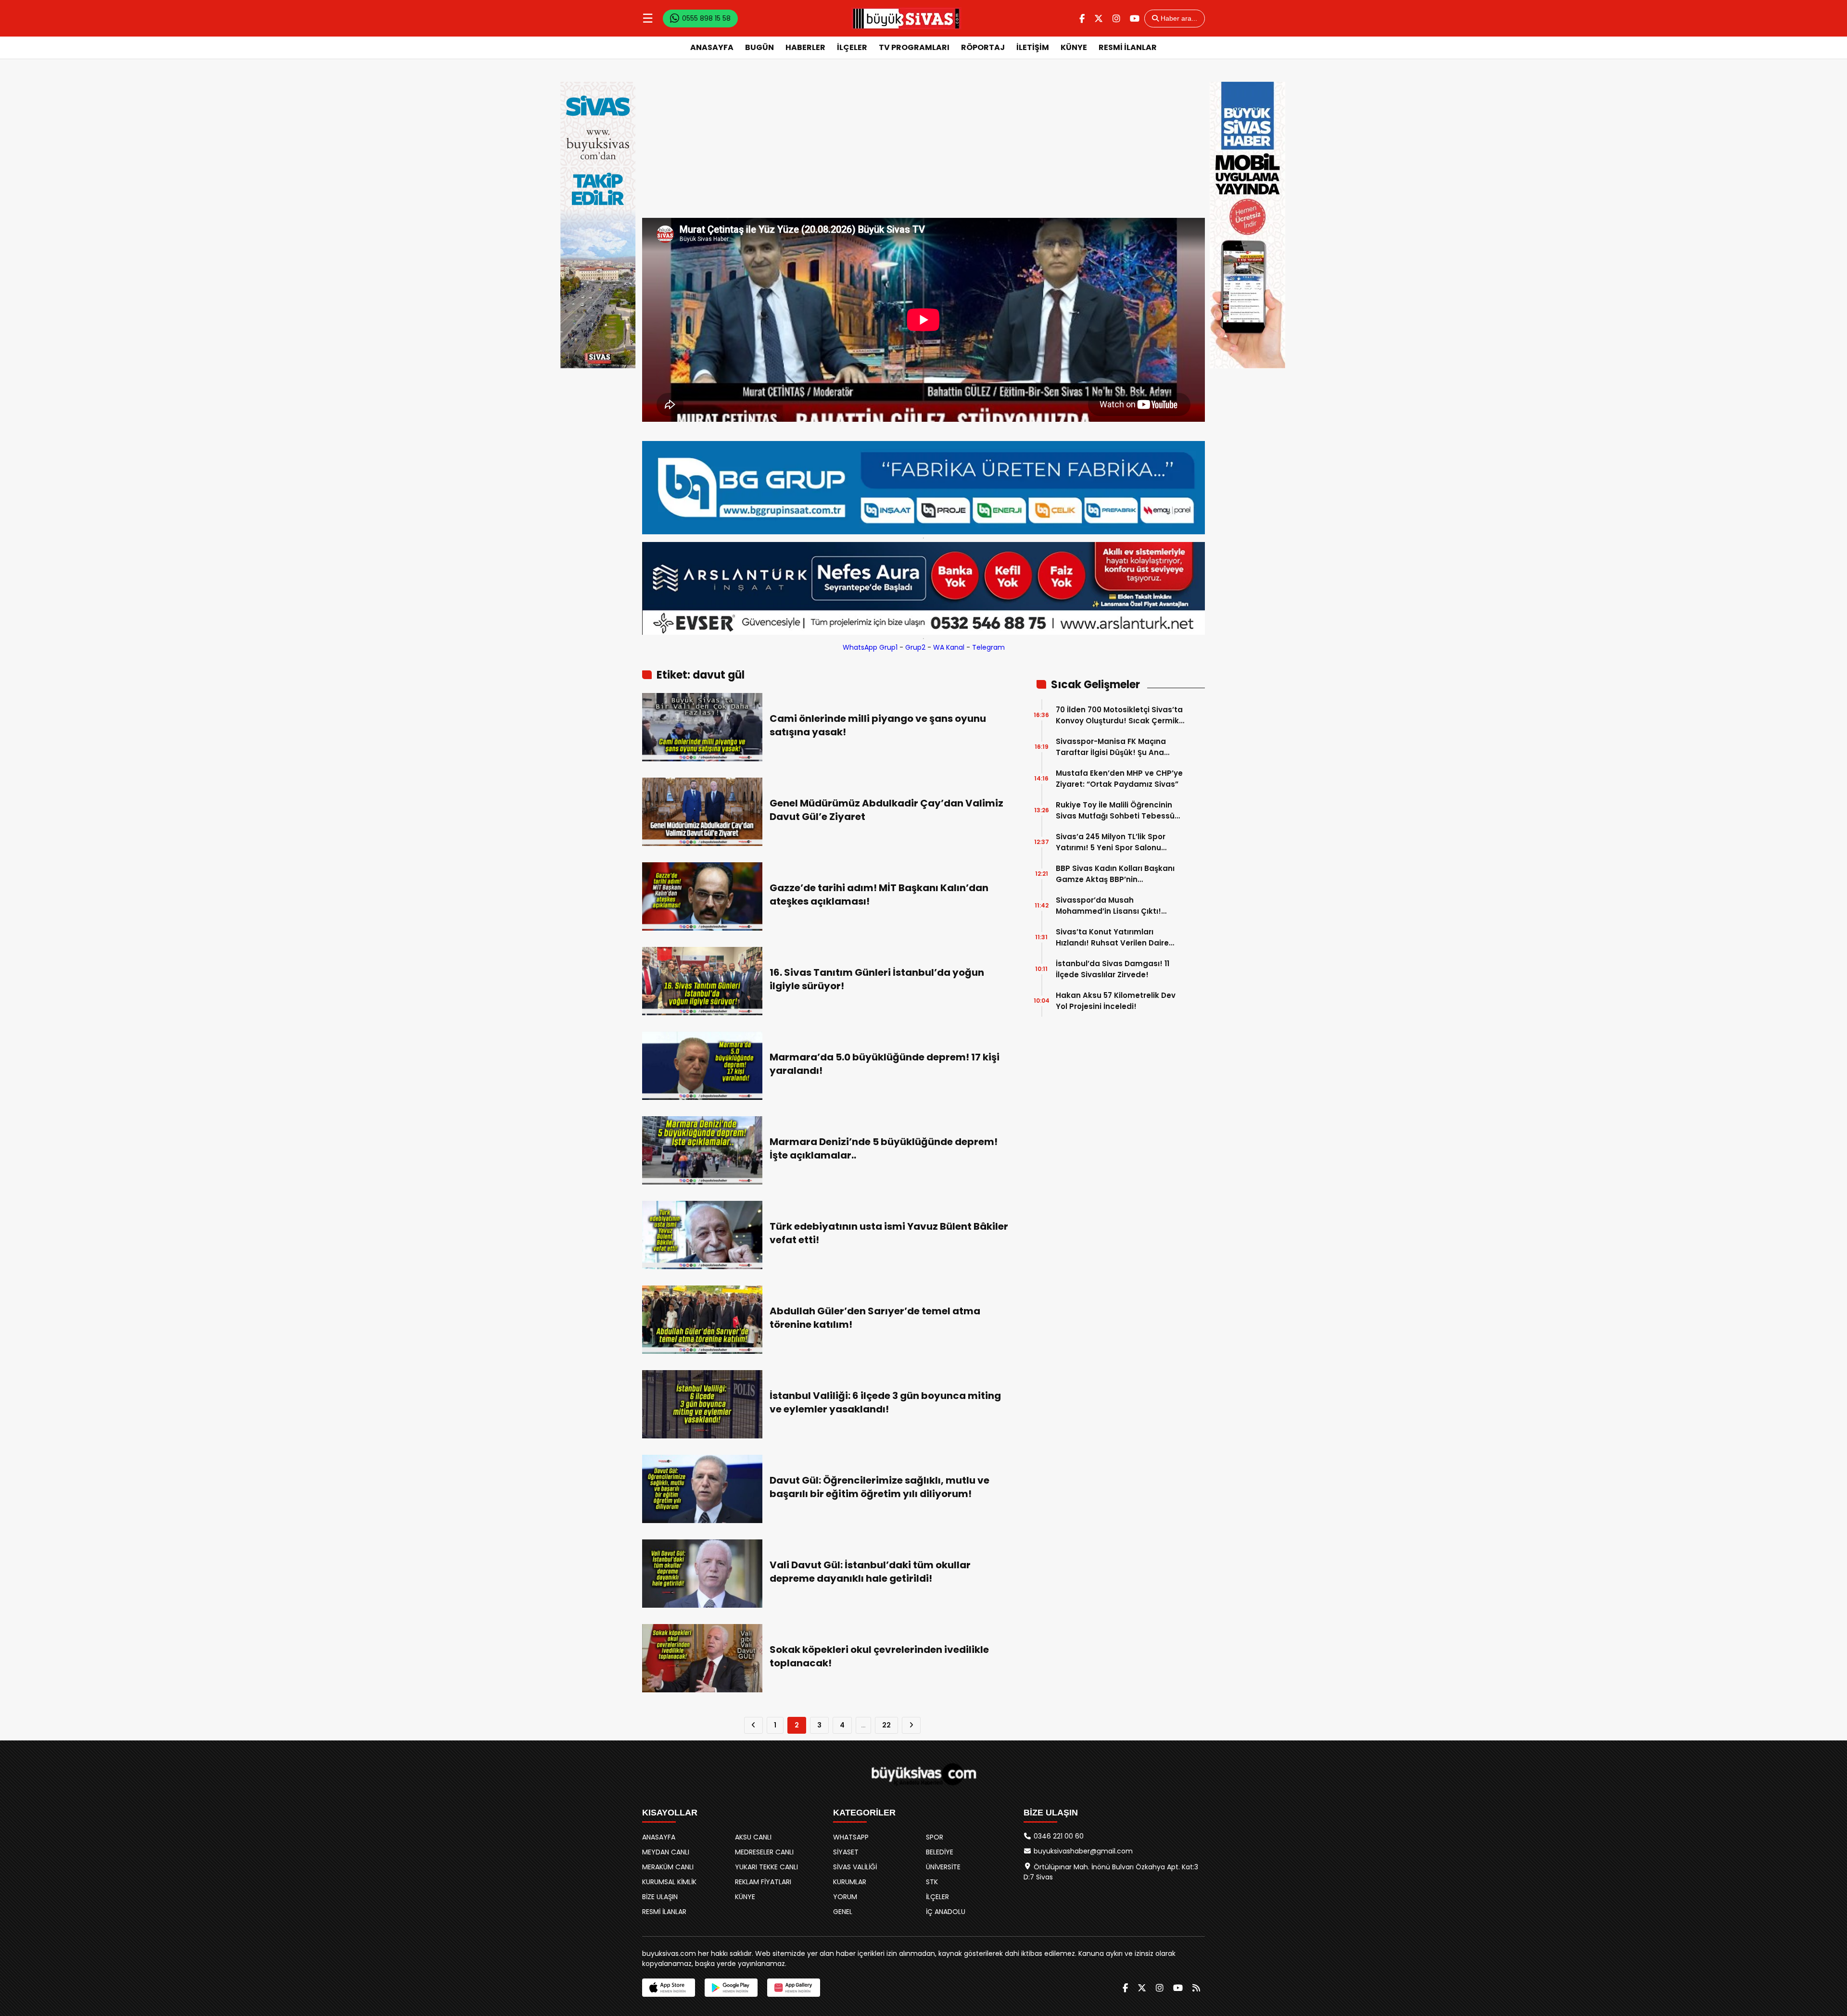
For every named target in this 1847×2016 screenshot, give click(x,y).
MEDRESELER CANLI (764, 1852)
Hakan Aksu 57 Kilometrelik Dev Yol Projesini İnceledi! (1116, 1001)
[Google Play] (731, 1988)
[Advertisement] (923, 146)
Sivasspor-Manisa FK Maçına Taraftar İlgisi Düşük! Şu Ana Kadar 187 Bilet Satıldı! (1111, 747)
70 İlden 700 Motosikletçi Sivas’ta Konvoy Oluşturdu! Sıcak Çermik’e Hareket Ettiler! (1121, 715)
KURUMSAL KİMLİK (669, 1882)
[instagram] (1116, 19)
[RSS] (1196, 1988)
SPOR (935, 1837)
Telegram (988, 647)
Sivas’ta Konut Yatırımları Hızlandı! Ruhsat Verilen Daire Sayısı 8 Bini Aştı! (1112, 938)
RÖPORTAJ (983, 47)
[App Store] (669, 1988)
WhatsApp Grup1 (870, 647)
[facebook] (1082, 19)
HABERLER (805, 47)
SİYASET (846, 1852)
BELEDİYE (940, 1852)
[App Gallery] (794, 1988)
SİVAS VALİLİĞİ (855, 1867)
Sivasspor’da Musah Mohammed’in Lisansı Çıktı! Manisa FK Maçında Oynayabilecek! (1108, 906)
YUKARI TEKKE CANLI (766, 1867)
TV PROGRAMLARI (914, 47)
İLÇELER (852, 47)
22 (886, 1725)
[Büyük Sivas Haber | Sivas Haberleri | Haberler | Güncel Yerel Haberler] (906, 18)
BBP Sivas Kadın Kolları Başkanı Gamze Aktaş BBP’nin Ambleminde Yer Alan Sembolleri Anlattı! (1119, 874)
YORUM (845, 1897)
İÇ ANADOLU (946, 1912)
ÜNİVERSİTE (943, 1867)
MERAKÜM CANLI (668, 1867)
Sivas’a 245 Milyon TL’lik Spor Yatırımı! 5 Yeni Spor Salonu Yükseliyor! (1111, 842)
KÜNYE (1074, 47)
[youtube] (1135, 19)
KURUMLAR (850, 1882)
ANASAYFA (712, 47)
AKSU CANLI (753, 1837)
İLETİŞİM (1033, 47)
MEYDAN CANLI (666, 1852)
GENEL (843, 1912)
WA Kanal (949, 647)
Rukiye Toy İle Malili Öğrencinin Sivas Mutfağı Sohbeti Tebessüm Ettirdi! (1119, 811)
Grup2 (915, 647)
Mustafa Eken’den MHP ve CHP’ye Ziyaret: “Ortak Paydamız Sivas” (1119, 779)
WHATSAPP (851, 1837)
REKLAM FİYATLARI (763, 1882)
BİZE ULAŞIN (660, 1897)
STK (932, 1882)
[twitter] (1099, 19)
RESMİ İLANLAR (1128, 47)
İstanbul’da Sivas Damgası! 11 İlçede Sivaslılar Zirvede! (1113, 969)
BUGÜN (759, 47)
